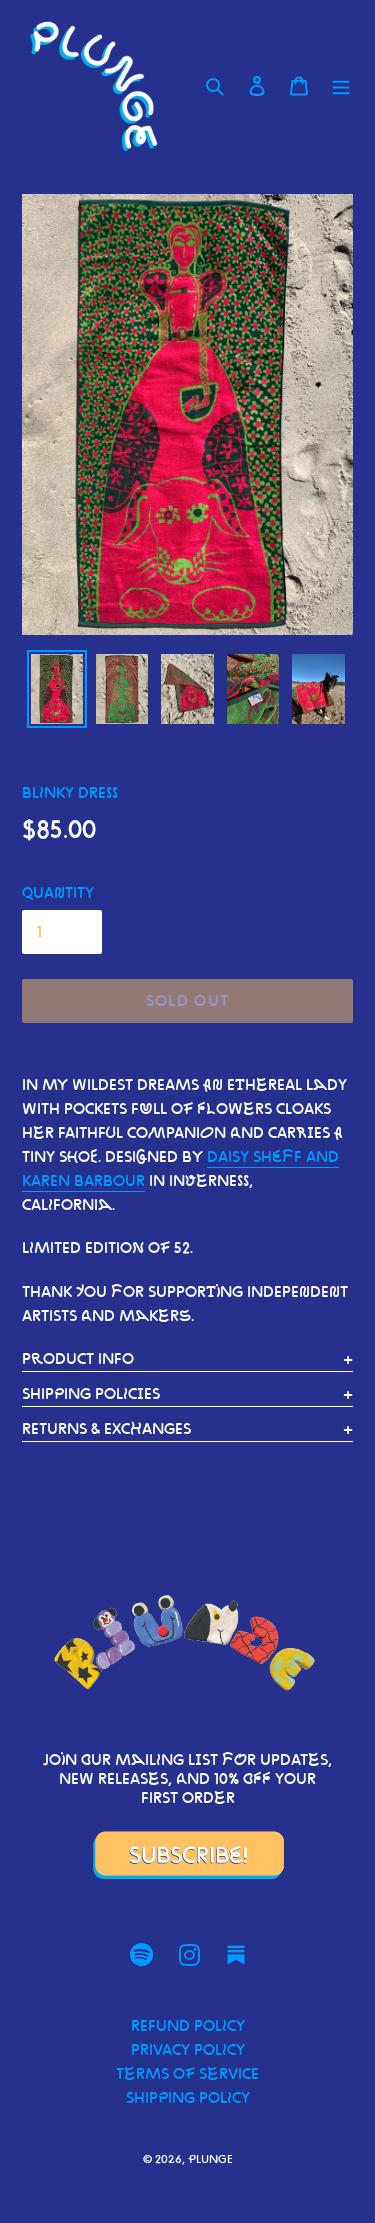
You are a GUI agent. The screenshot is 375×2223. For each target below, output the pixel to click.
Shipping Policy (188, 2097)
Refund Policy (188, 2025)
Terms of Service (187, 2073)
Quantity (58, 892)
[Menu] (341, 86)
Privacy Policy (188, 2049)
